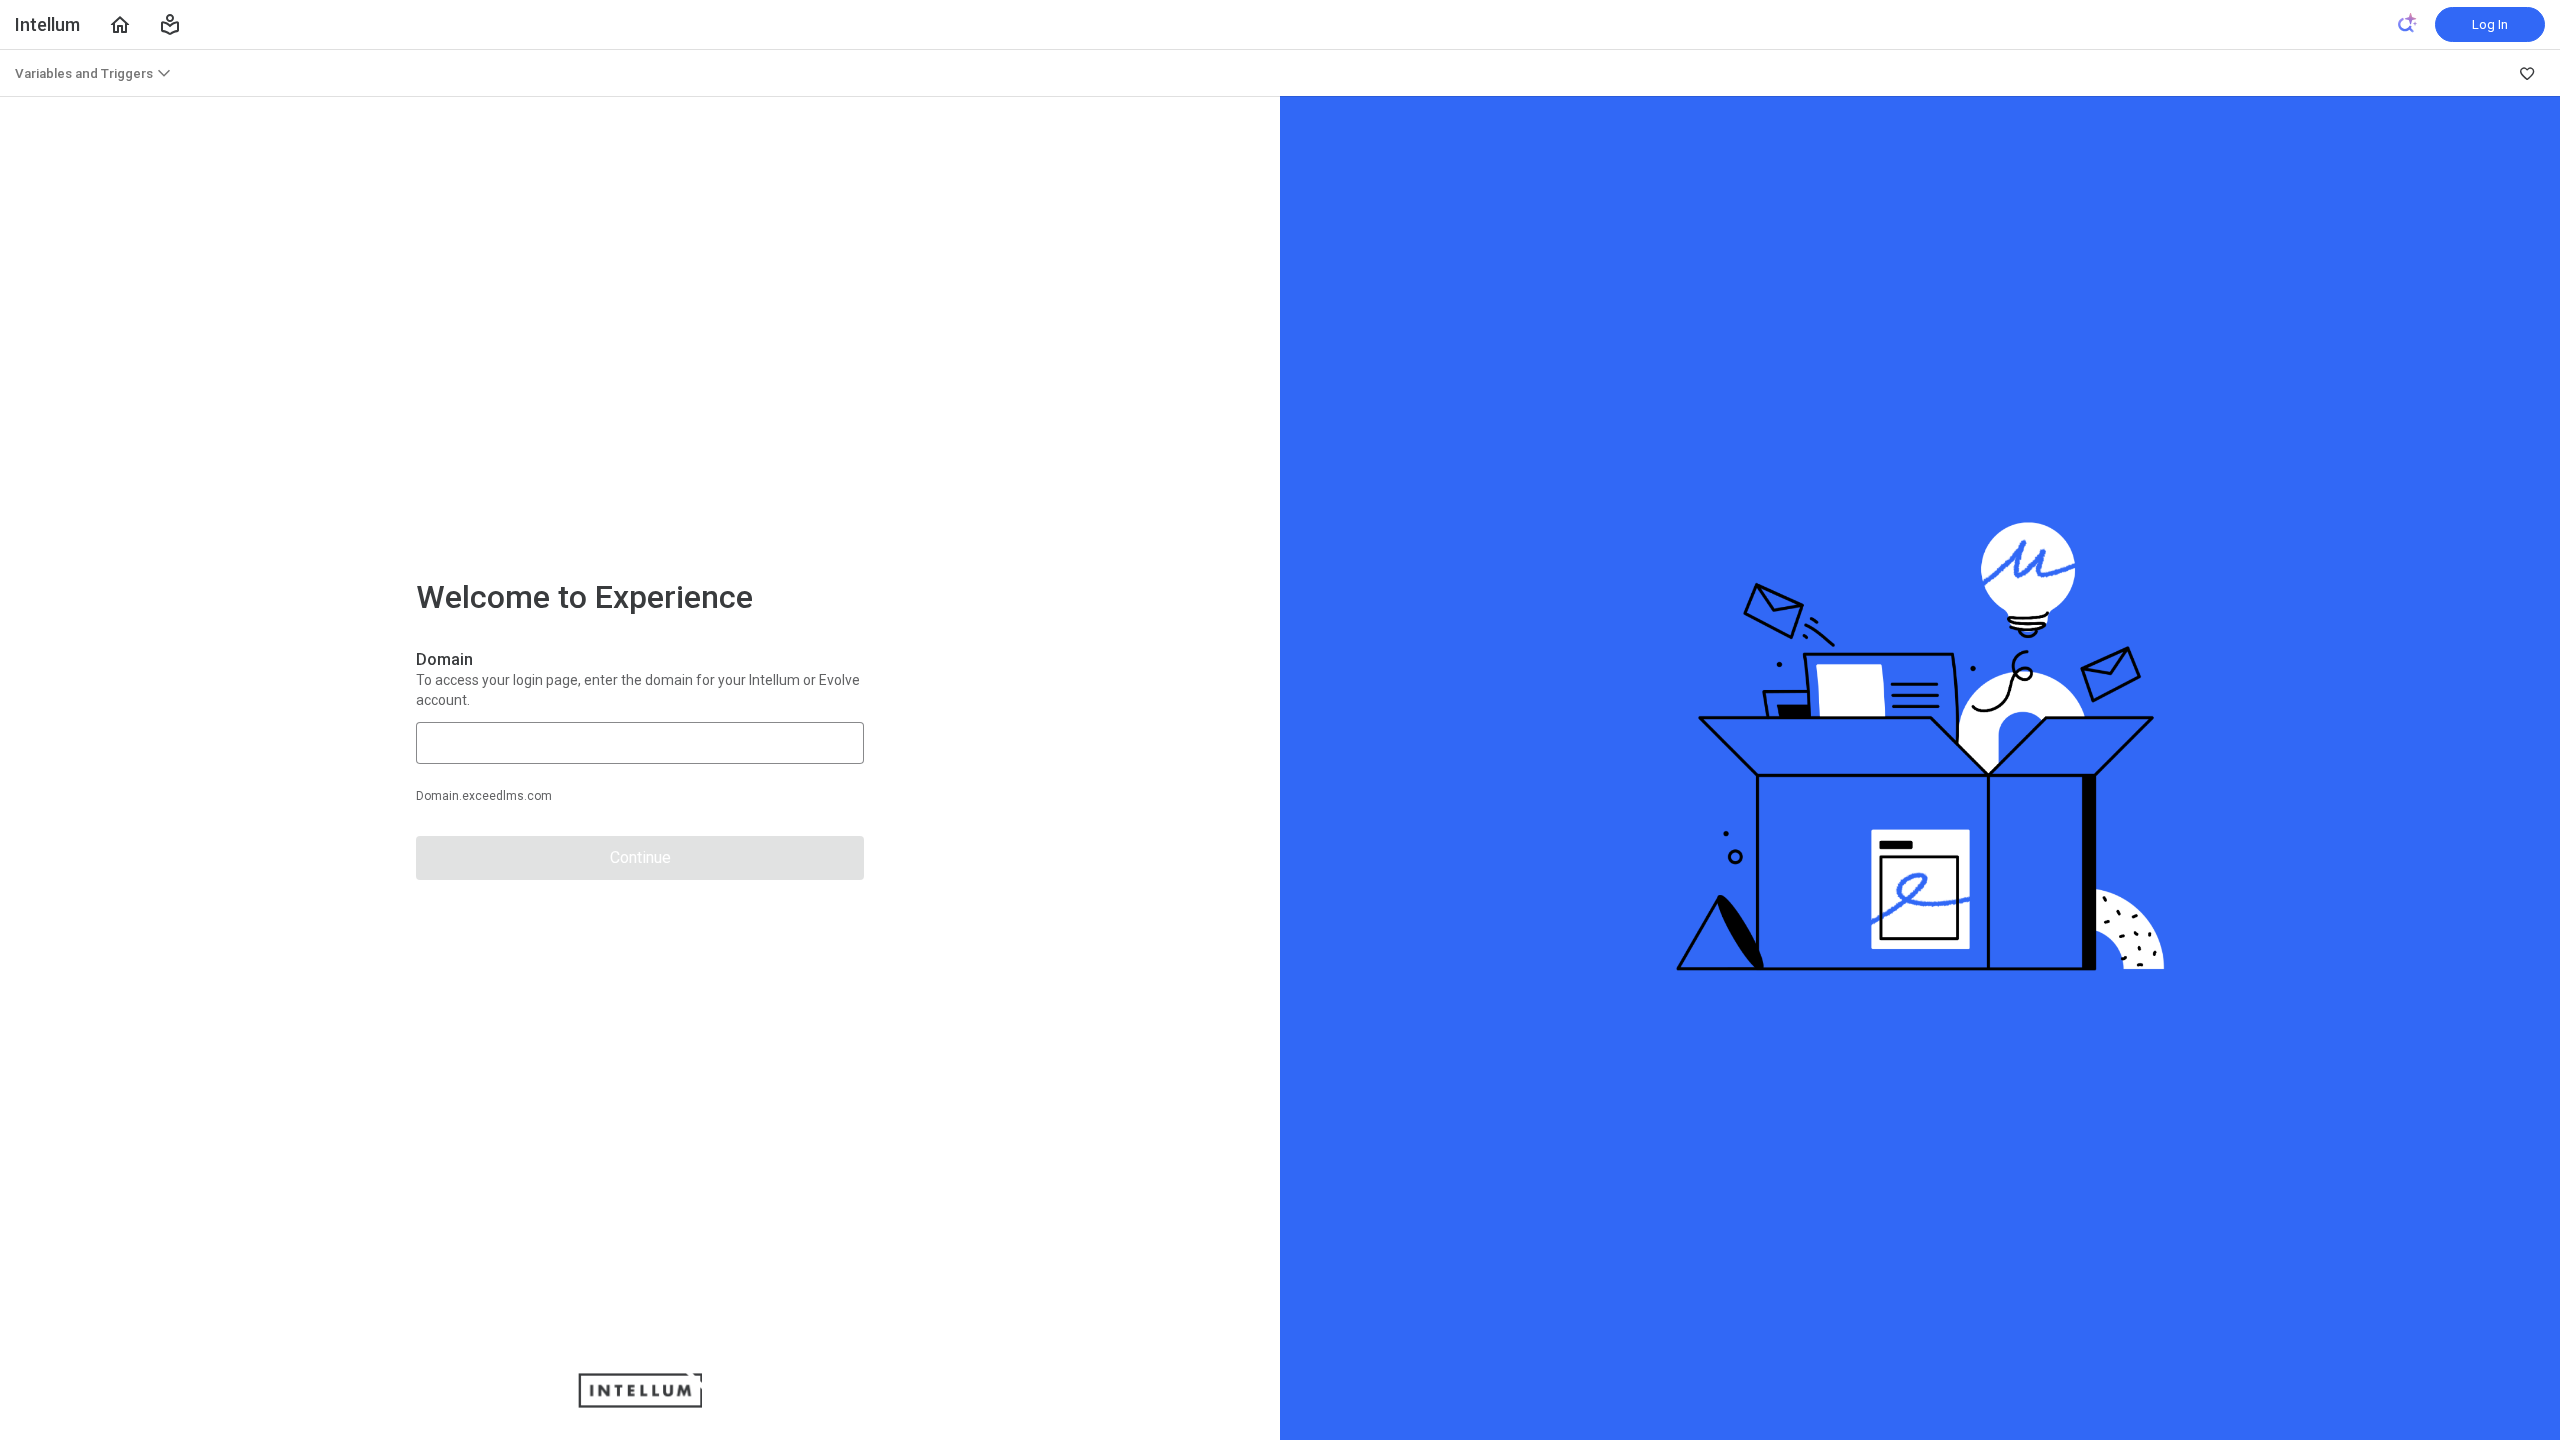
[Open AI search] (2408, 23)
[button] (170, 25)
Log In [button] (2490, 24)
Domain (444, 659)
